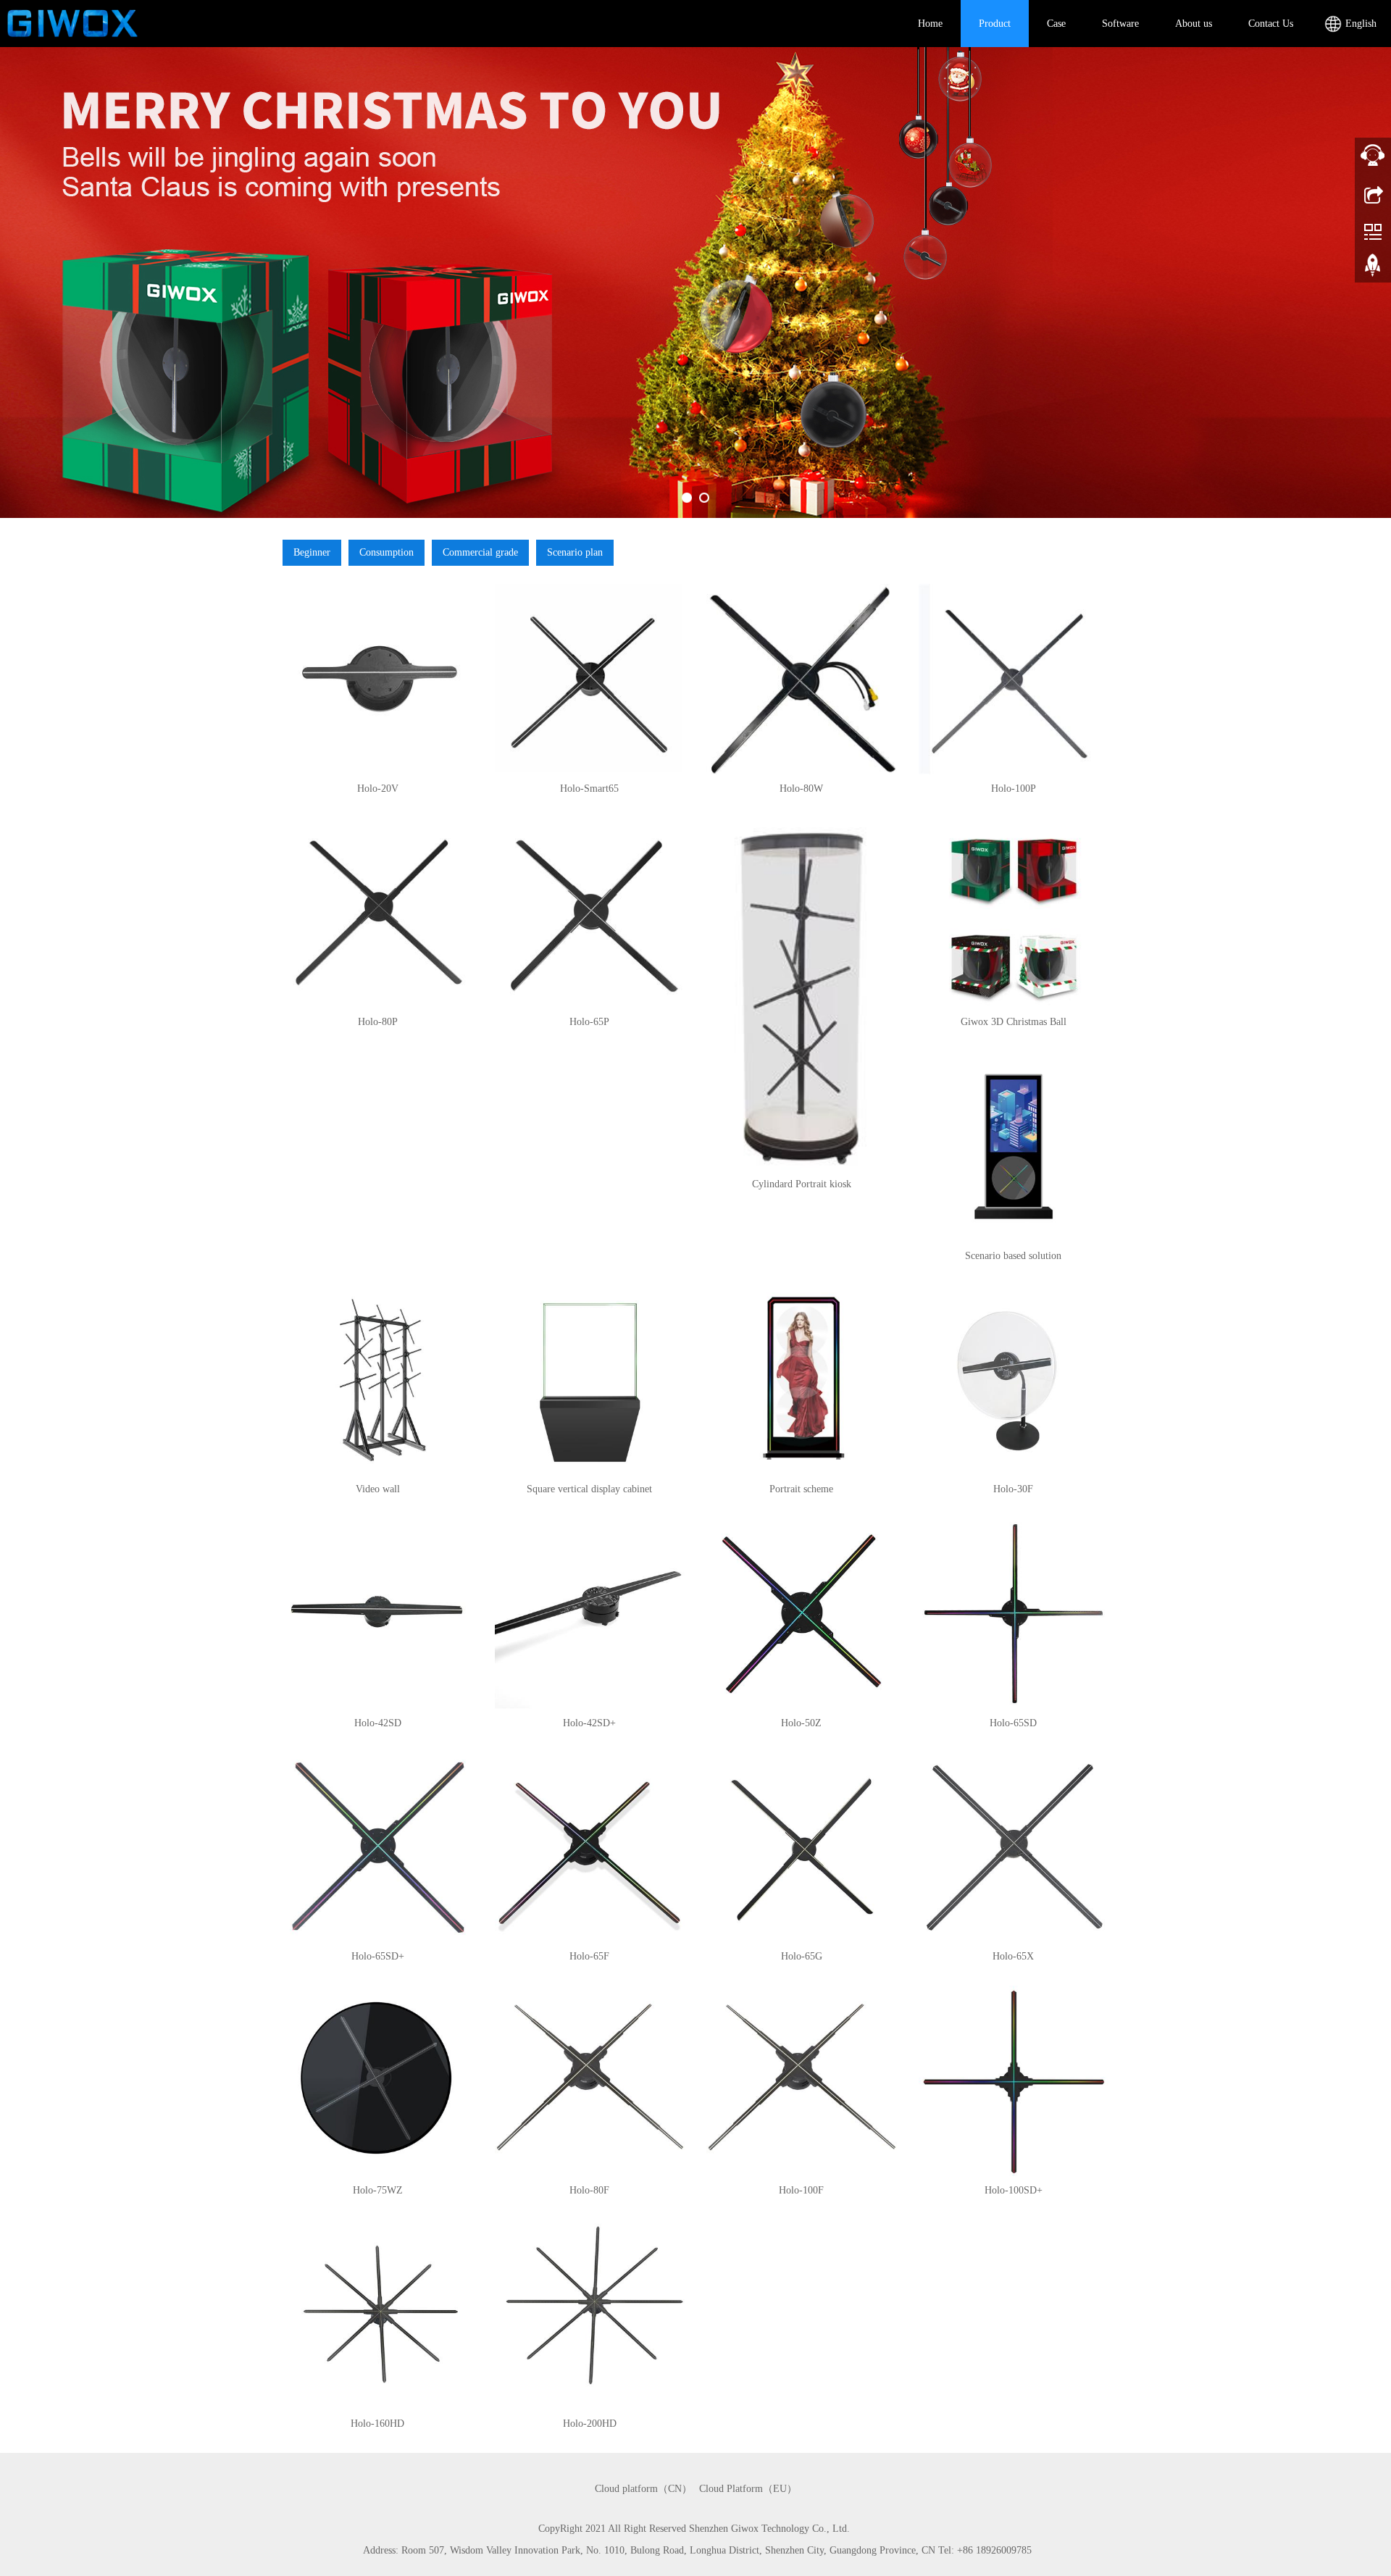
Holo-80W (801, 789)
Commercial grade (480, 552)
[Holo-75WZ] (378, 2081)
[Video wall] (378, 1380)
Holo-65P (589, 1022)
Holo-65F (589, 1956)
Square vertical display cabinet (589, 1489)
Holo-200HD (590, 2424)
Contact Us (1271, 24)
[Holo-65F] (590, 1848)
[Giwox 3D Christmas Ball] (1014, 913)
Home (930, 24)
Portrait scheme (801, 1489)
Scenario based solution (1013, 1256)
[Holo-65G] (802, 1848)
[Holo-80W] (802, 679)
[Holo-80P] (378, 913)
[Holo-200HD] (590, 2315)
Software (1120, 24)
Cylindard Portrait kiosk (802, 1184)
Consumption (387, 552)
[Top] (1373, 270)
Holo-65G (802, 1956)
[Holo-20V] (378, 679)
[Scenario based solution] (1014, 1146)
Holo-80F (589, 2190)
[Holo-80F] (590, 2081)
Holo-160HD (377, 2424)
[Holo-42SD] (378, 1614)
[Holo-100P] (1014, 679)
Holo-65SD (1013, 1723)
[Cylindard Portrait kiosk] (802, 994)
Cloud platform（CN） (643, 2489)
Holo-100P (1014, 789)
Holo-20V (378, 789)
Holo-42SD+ (589, 1723)
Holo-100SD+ (1014, 2190)
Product (995, 24)
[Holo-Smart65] (590, 679)
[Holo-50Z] (802, 1614)
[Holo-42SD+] (590, 1614)
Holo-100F (801, 2190)
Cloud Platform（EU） (748, 2489)
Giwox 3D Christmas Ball (1014, 1022)
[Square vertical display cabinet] (590, 1380)
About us (1194, 24)
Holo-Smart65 (589, 789)
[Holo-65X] (1014, 1848)
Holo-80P (378, 1022)
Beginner (312, 552)
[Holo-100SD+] (1014, 2081)
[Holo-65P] (590, 913)
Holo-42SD (378, 1723)
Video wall (378, 1489)
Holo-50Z (801, 1723)
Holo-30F (1013, 1489)
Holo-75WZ (378, 2190)
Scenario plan (575, 552)
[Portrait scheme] (802, 1380)
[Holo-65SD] (1014, 1614)
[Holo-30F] (1014, 1380)
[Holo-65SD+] (378, 1848)
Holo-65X (1013, 1956)
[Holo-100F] (802, 2081)
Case (1056, 24)
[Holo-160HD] (378, 2315)
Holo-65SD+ (378, 1956)
